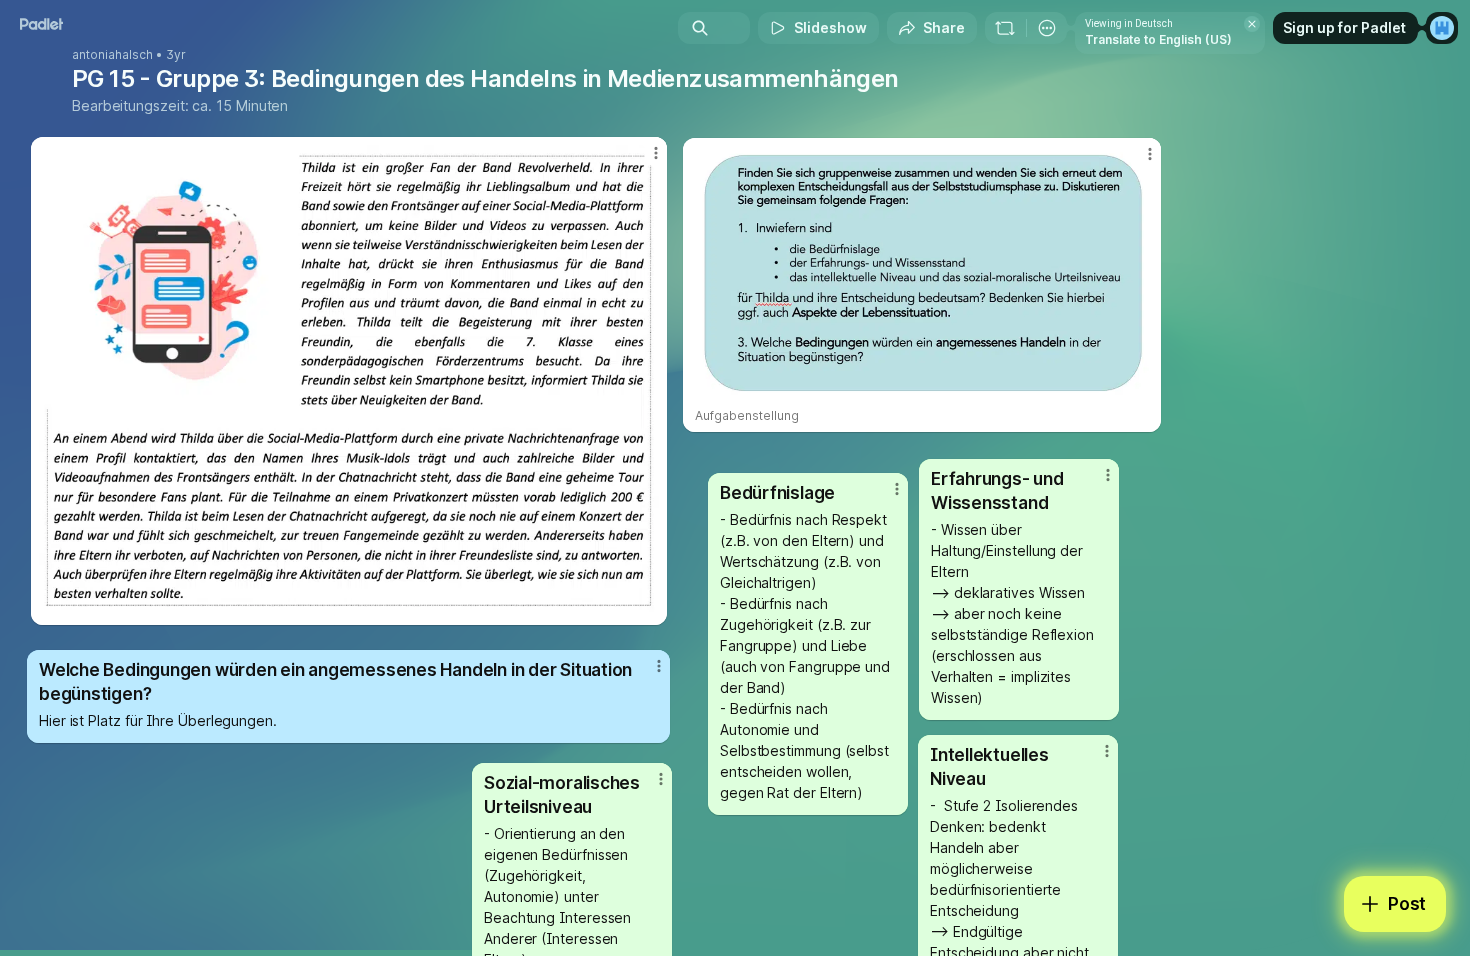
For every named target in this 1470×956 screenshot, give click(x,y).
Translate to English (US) (1158, 39)
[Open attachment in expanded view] (922, 273)
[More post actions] (1150, 154)
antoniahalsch (112, 55)
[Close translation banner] (1252, 24)
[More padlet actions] (1047, 28)
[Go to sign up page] (1442, 28)
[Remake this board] (1005, 28)
